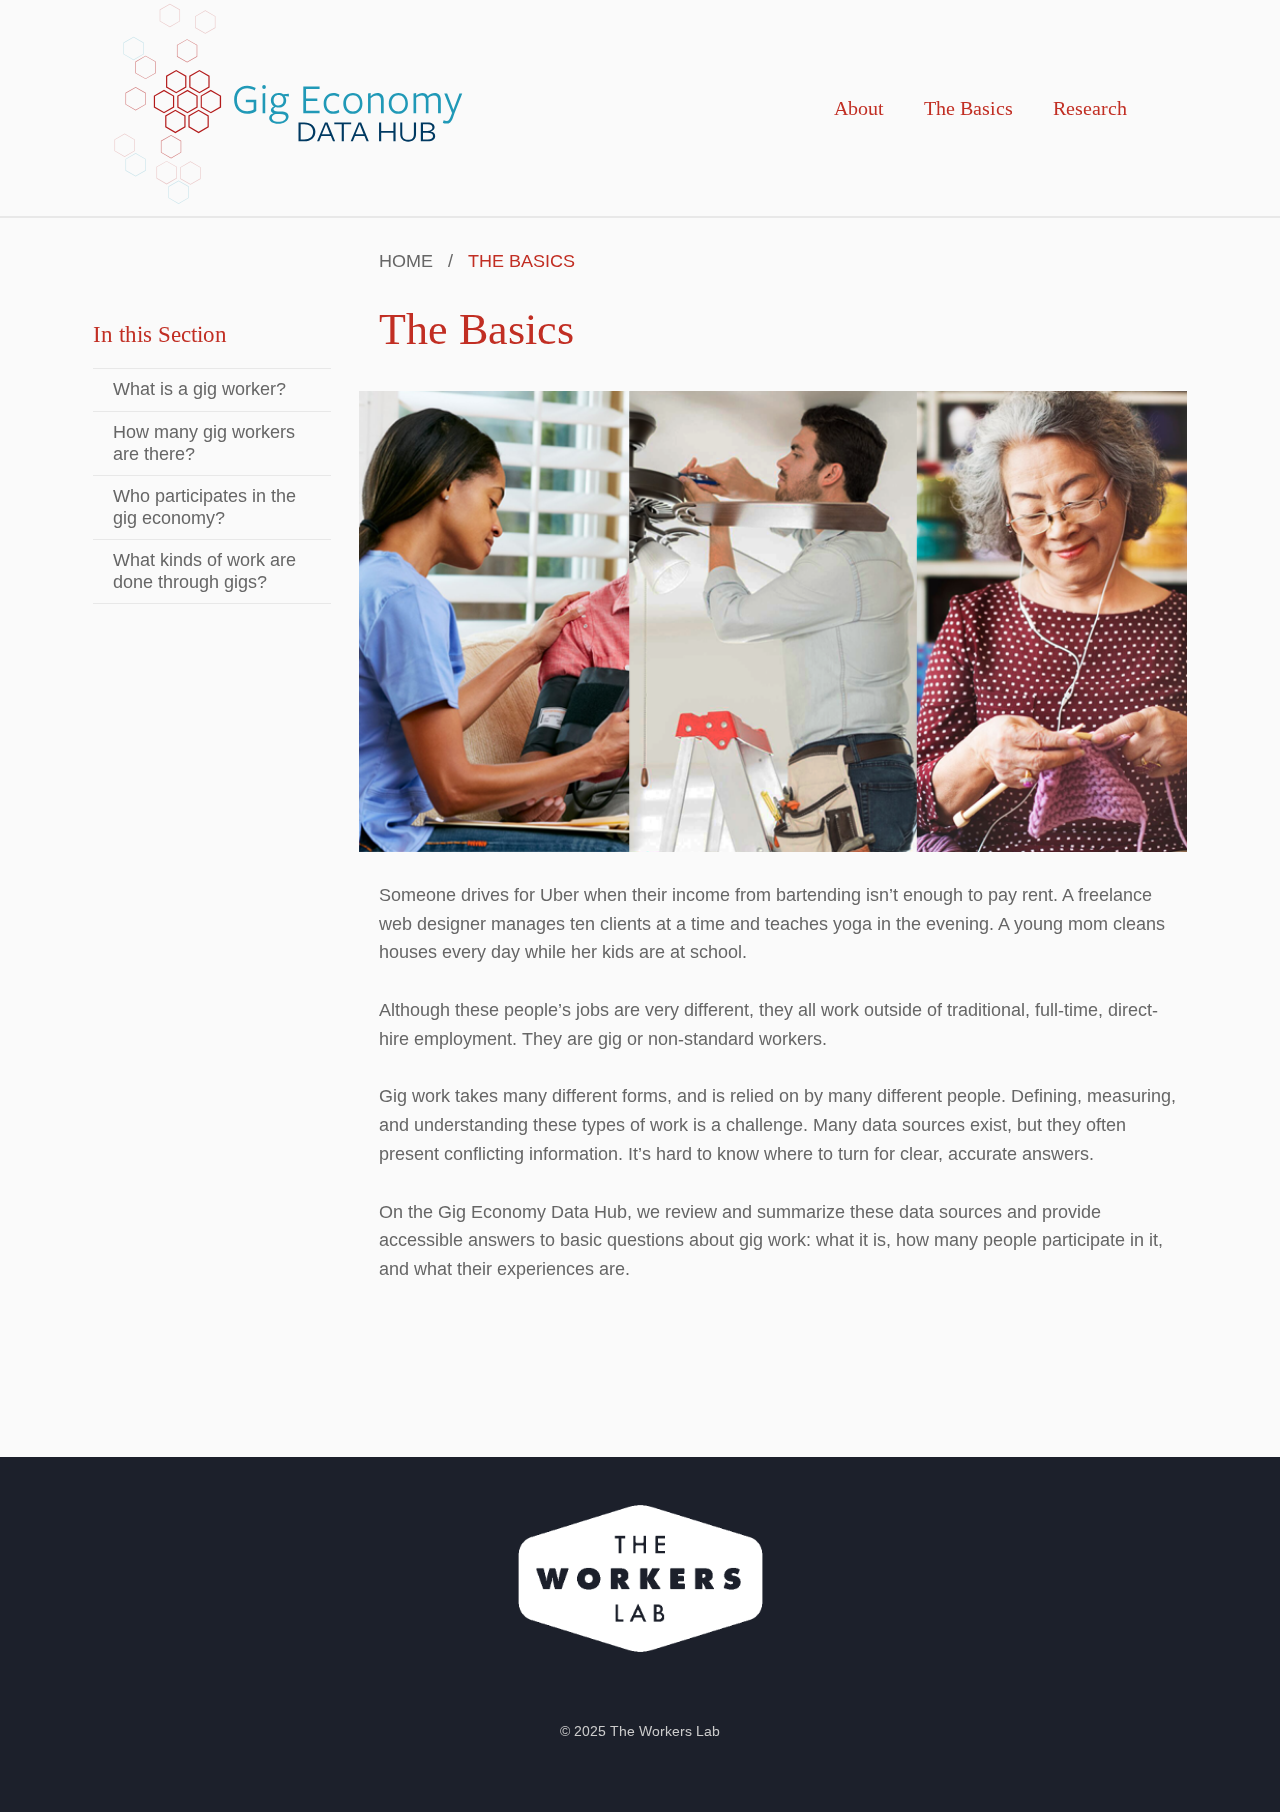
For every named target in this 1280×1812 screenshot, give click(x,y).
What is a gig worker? (199, 389)
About (859, 108)
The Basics (968, 108)
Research (1090, 108)
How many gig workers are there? (204, 443)
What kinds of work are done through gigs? (204, 571)
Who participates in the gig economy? (204, 507)
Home (406, 261)
